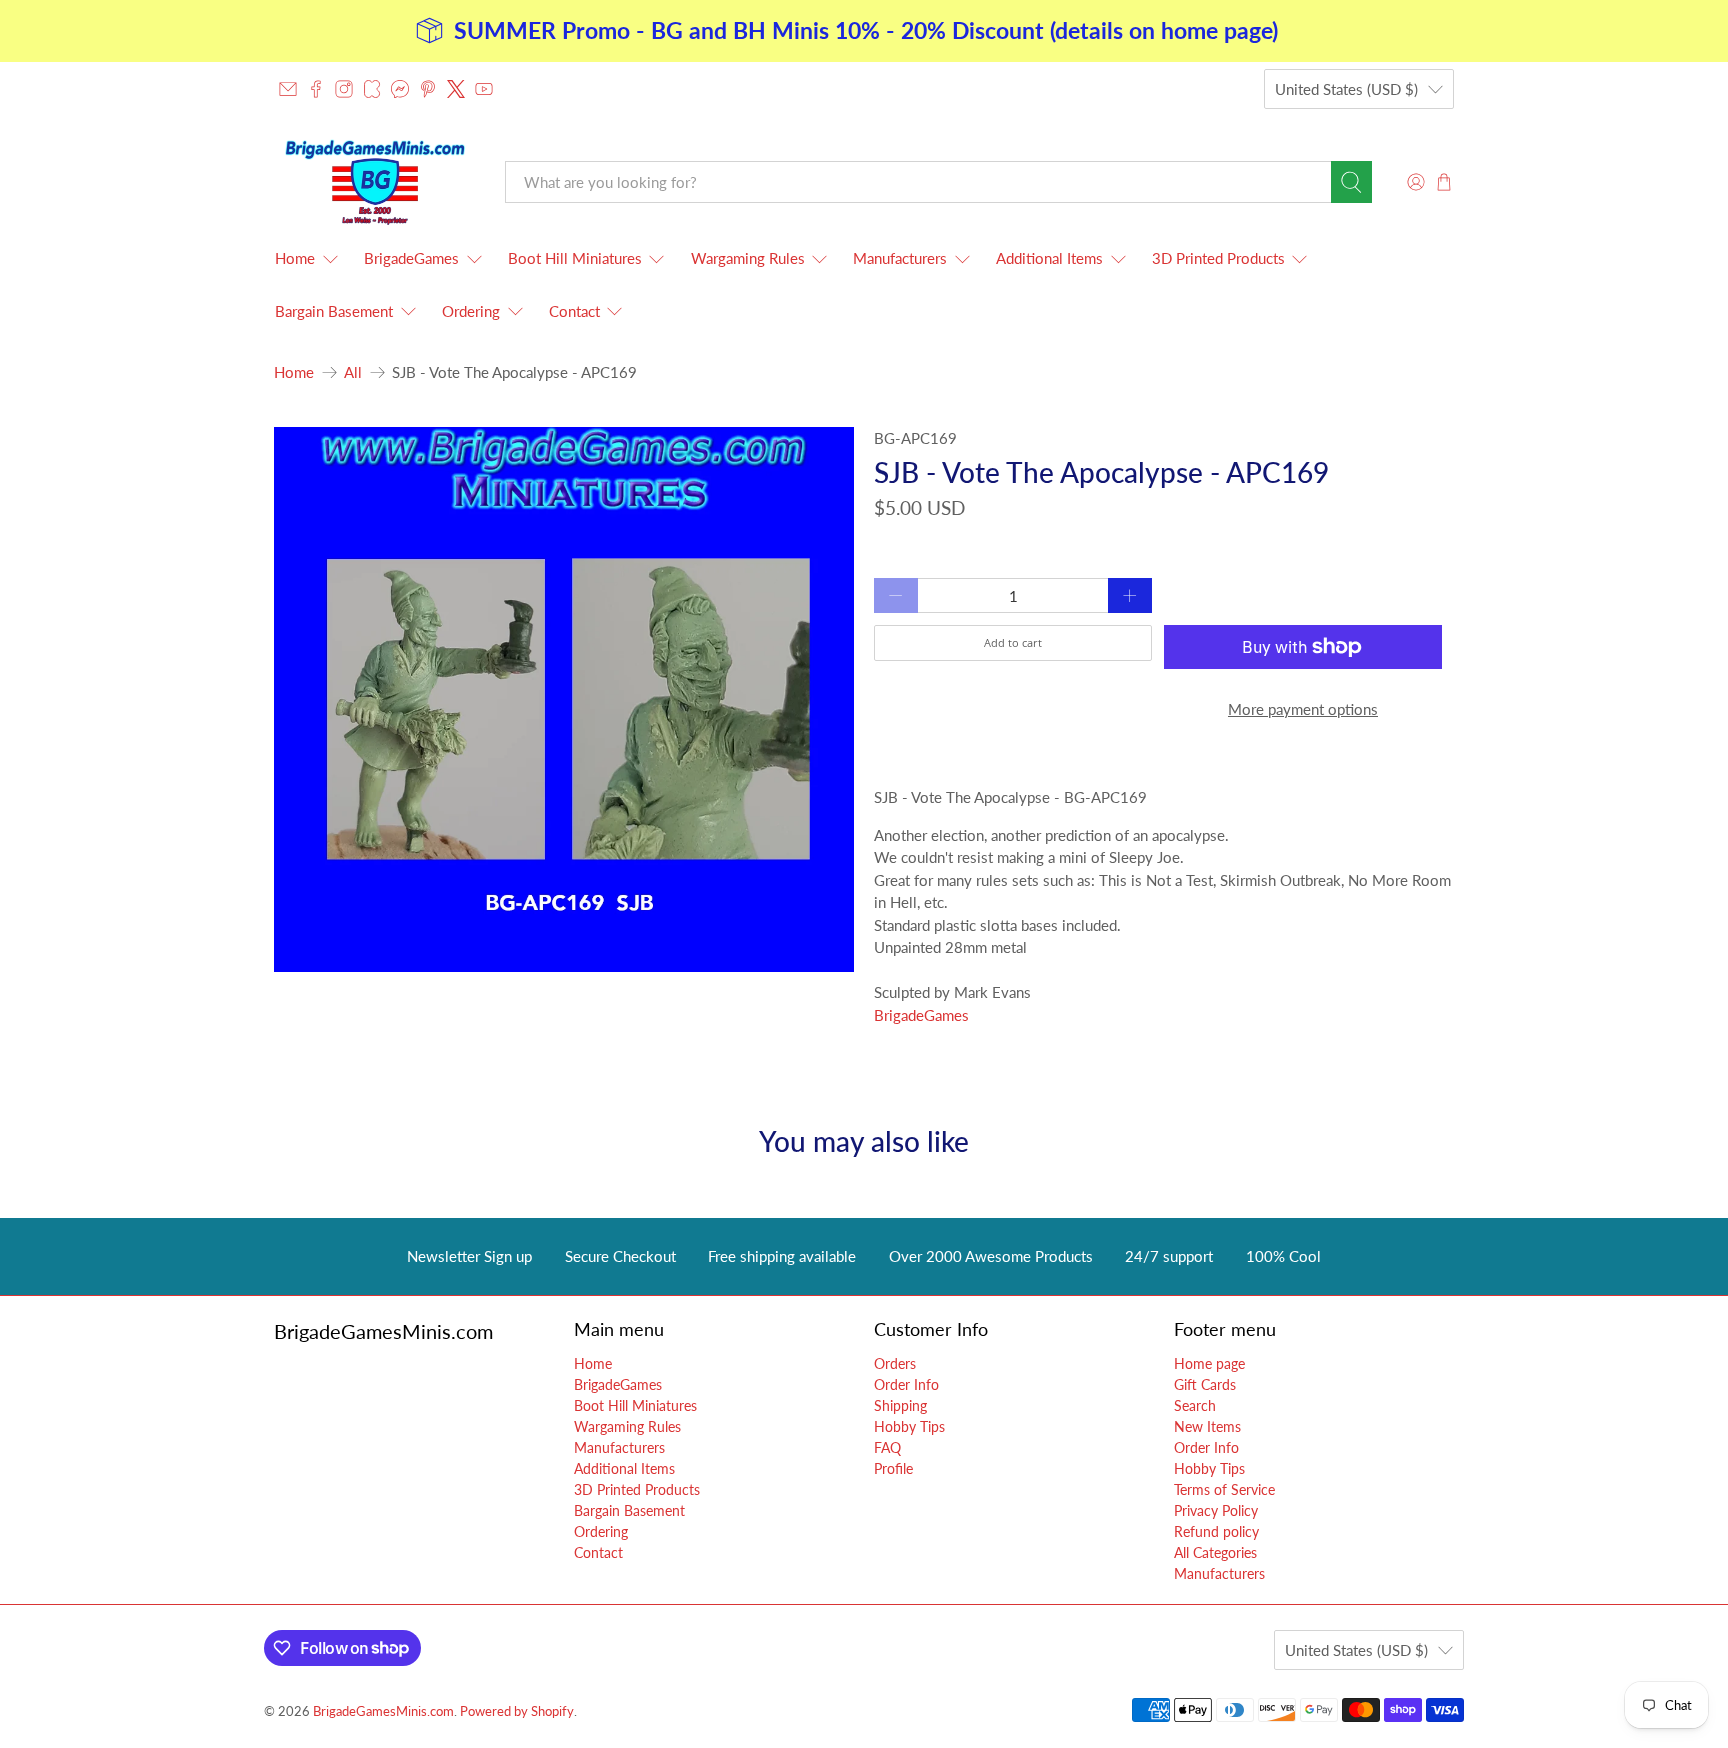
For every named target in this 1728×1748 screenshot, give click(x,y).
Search (1195, 1405)
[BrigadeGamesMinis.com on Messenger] (400, 89)
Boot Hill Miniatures (575, 258)
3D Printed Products (1218, 258)
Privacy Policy (1216, 1510)
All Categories (1215, 1552)
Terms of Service (1224, 1489)
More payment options (1303, 709)
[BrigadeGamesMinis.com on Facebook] (316, 89)
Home (295, 258)
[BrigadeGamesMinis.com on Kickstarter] (372, 89)
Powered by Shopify (517, 1711)
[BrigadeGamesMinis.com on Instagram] (344, 89)
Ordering (471, 311)
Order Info (906, 1384)
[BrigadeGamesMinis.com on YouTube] (484, 89)
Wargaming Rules (748, 258)
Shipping (900, 1405)
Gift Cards (1205, 1384)
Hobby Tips (909, 1426)
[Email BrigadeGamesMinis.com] (288, 89)
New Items (1207, 1426)
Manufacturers (900, 258)
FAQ (887, 1447)
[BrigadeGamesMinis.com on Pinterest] (428, 89)
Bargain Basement (334, 311)
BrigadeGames (411, 258)
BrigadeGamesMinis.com (383, 1711)
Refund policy (1216, 1531)
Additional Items (1049, 258)
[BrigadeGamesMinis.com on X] (456, 89)
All (353, 372)
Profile (893, 1468)
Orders (895, 1363)
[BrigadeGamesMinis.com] (375, 182)
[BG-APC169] (564, 699)
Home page (1209, 1363)
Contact (574, 311)
